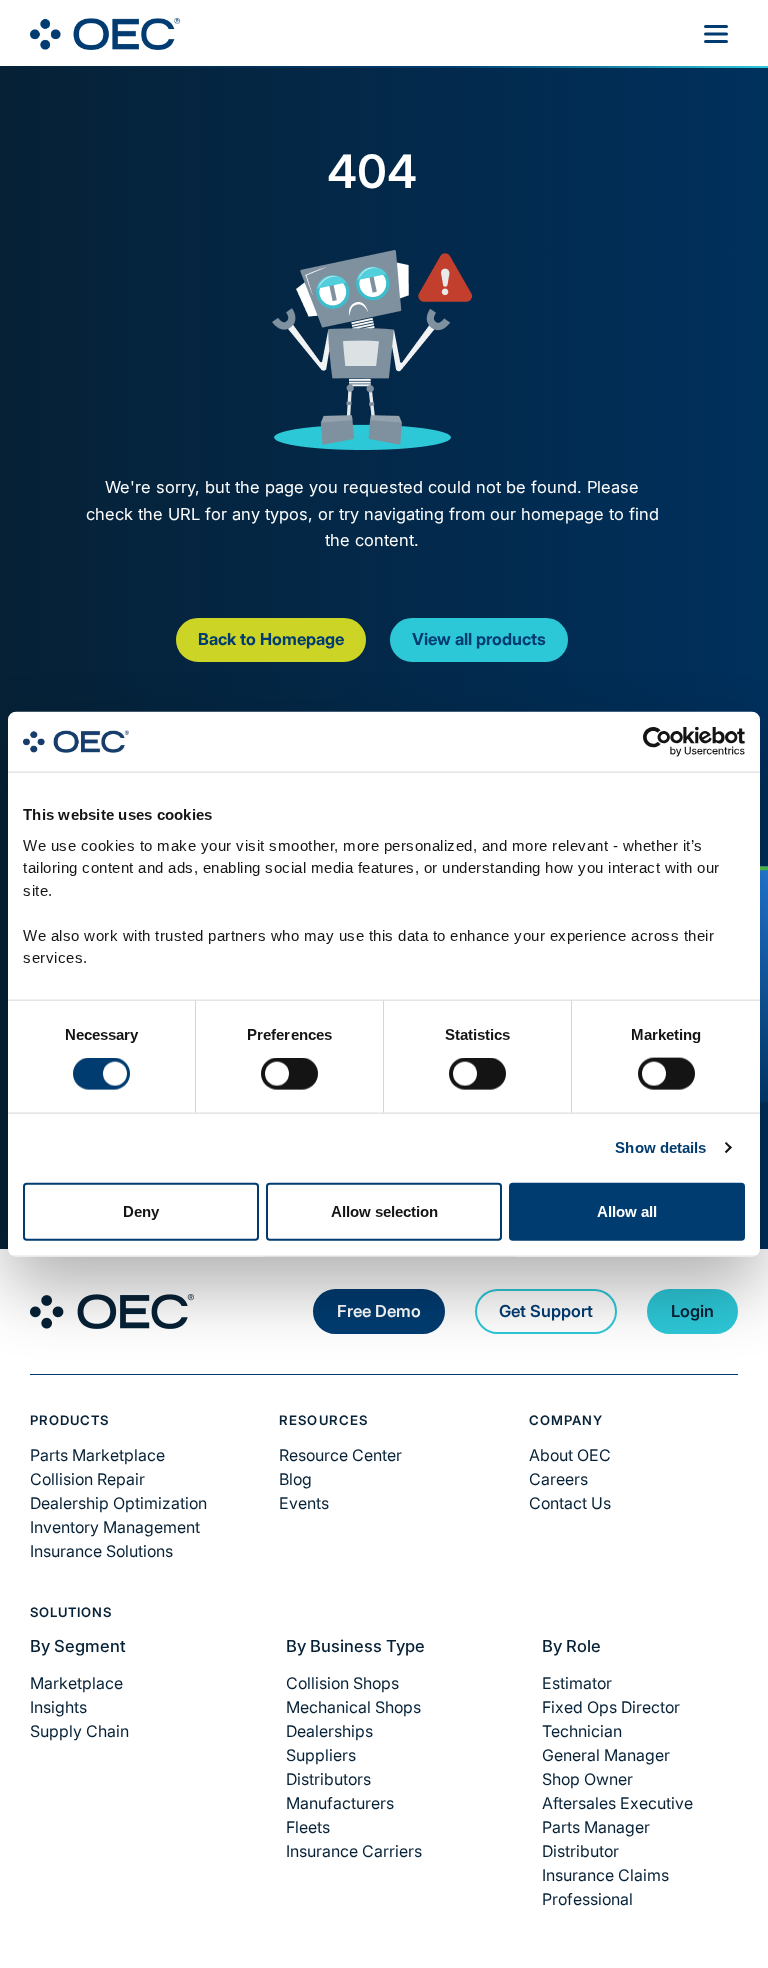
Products (69, 1420)
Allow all (627, 1210)
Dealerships (329, 1731)
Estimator (577, 1683)
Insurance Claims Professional (605, 1887)
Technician (582, 1731)
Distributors (328, 1779)
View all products (479, 639)
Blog (295, 1479)
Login (692, 1311)
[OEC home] (112, 1311)
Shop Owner (587, 1779)
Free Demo (379, 1311)
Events (304, 1503)
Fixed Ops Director (611, 1707)
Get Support (546, 1311)
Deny (141, 1210)
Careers (558, 1479)
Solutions (71, 1612)
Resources (323, 1420)
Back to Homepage (271, 639)
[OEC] (105, 34)
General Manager (606, 1755)
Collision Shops (342, 1683)
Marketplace (76, 1683)
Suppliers (321, 1755)
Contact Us (570, 1503)
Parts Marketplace (97, 1455)
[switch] (289, 1074)
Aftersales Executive (617, 1803)
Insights (58, 1707)
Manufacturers (340, 1803)
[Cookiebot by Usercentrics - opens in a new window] (657, 742)
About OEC (570, 1455)
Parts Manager (596, 1827)
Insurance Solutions (101, 1551)
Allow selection (384, 1210)
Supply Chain (79, 1731)
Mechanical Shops (353, 1707)
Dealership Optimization (118, 1503)
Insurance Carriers (354, 1851)
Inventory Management (115, 1527)
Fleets (308, 1827)
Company (566, 1420)
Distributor (580, 1851)
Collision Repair (87, 1479)
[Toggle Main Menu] (716, 34)
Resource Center (340, 1455)
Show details (660, 1147)
